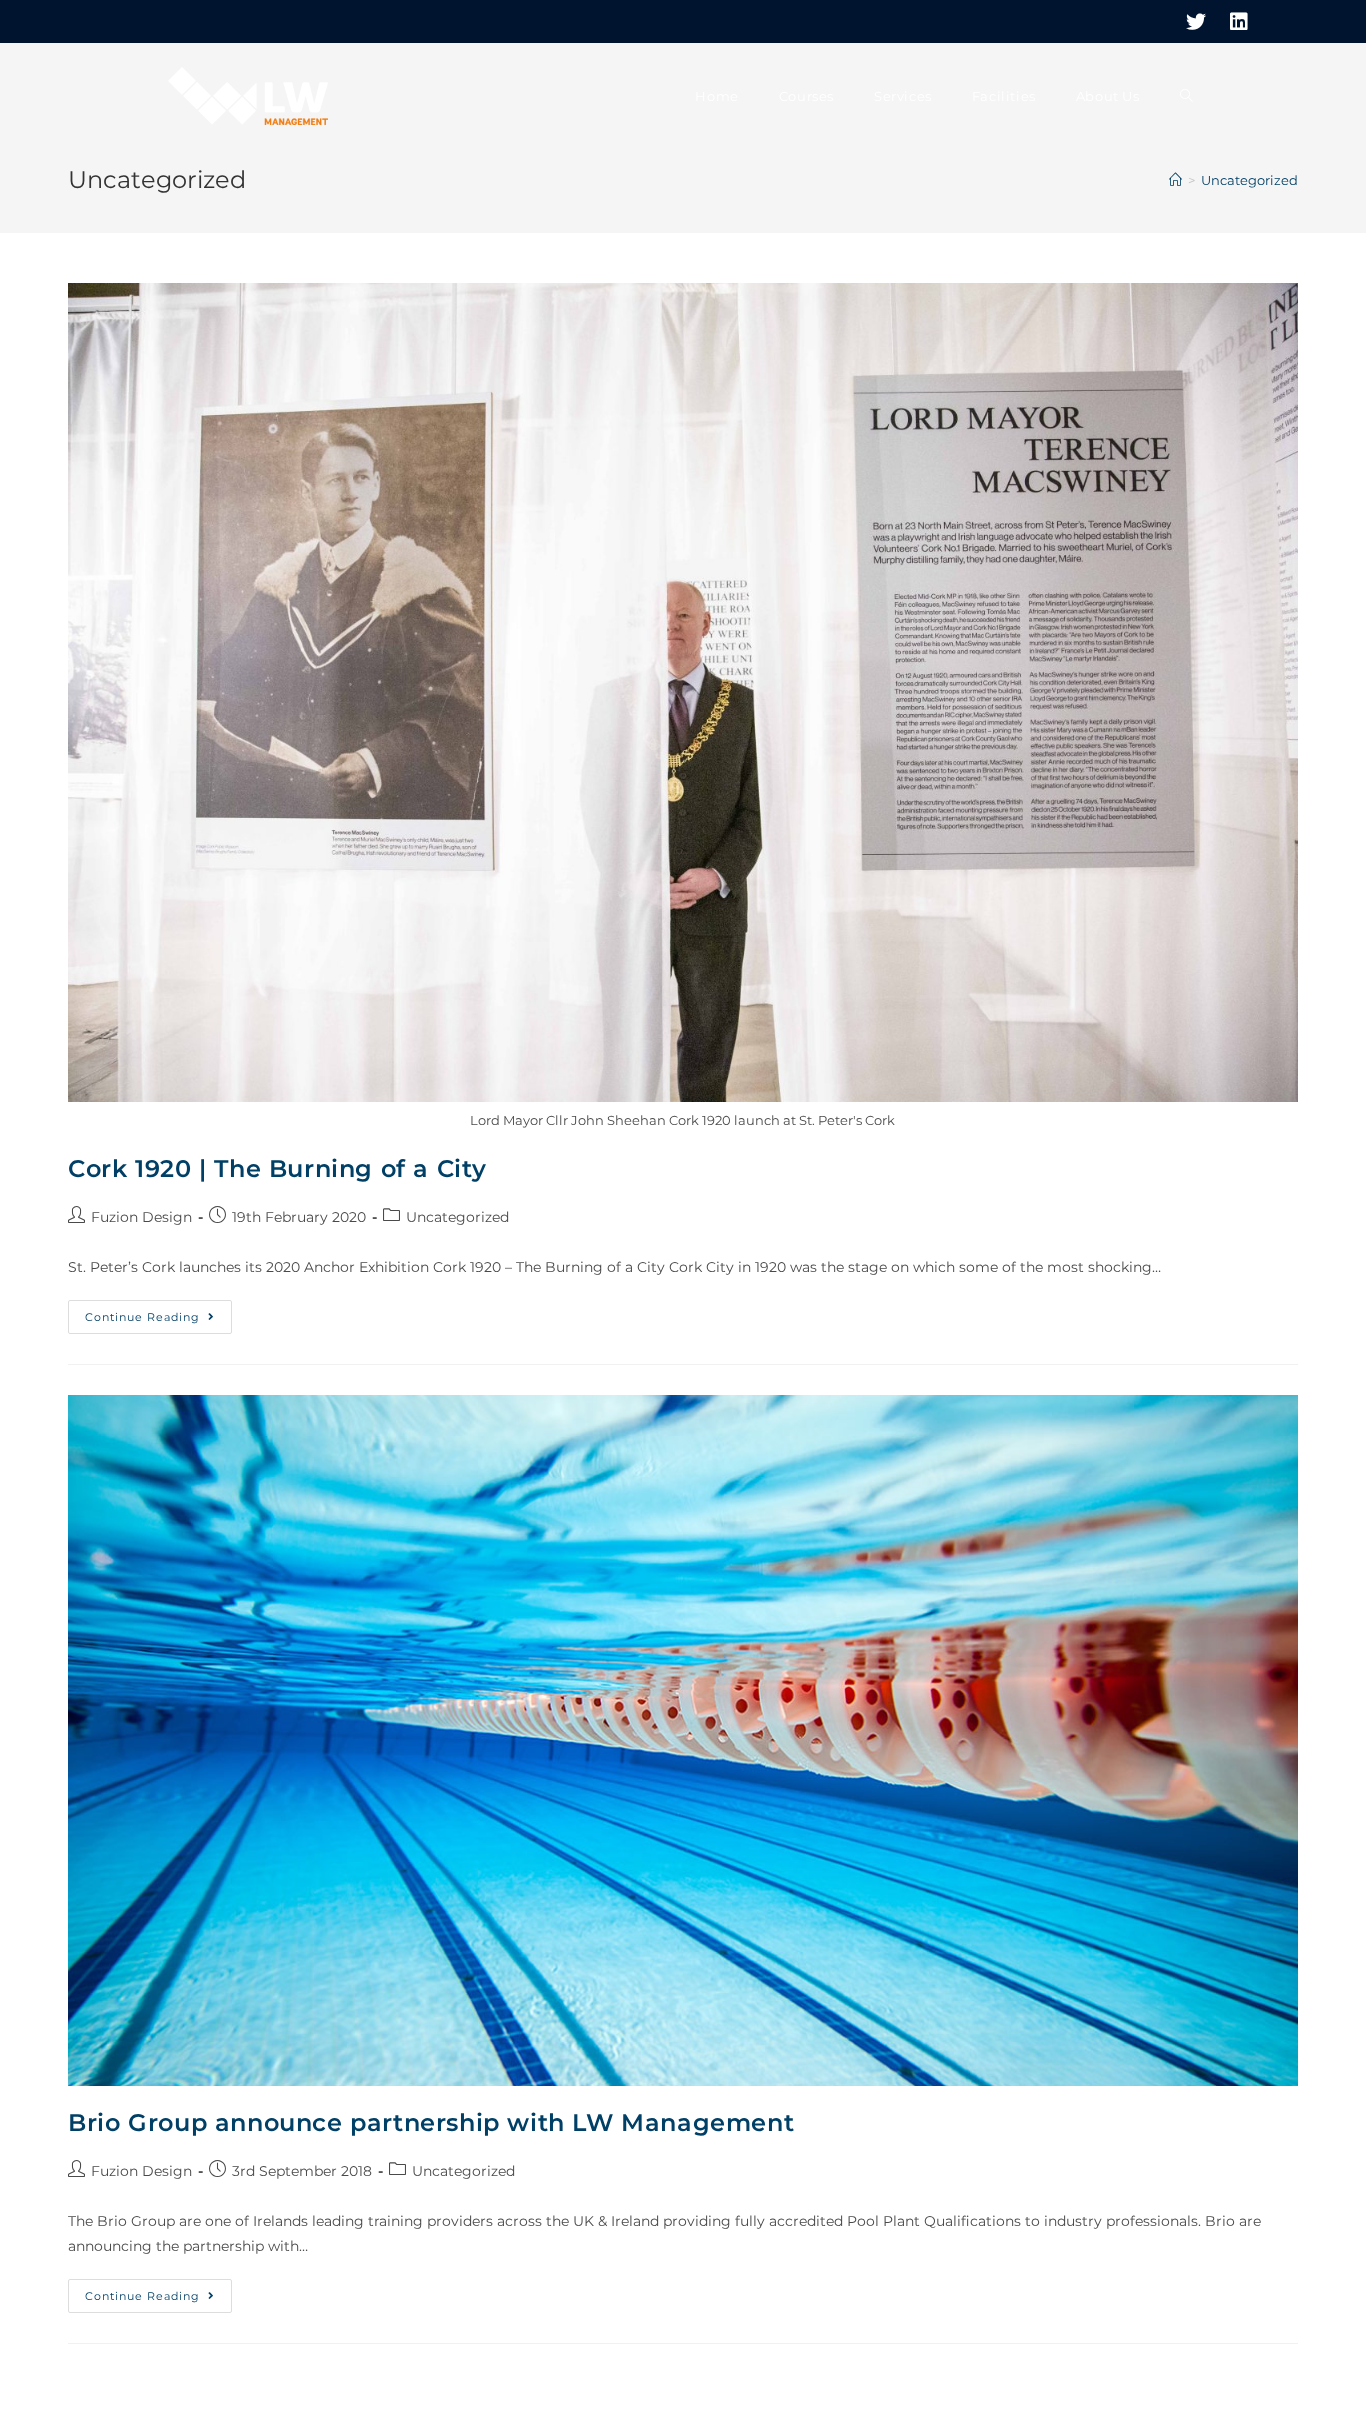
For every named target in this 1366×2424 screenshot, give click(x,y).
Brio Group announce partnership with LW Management (431, 2122)
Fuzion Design (141, 1217)
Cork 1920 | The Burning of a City (277, 1168)
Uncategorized (457, 1217)
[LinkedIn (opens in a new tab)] (1233, 22)
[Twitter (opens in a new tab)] (1196, 22)
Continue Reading (158, 1321)
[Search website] (1186, 96)
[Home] (1175, 180)
